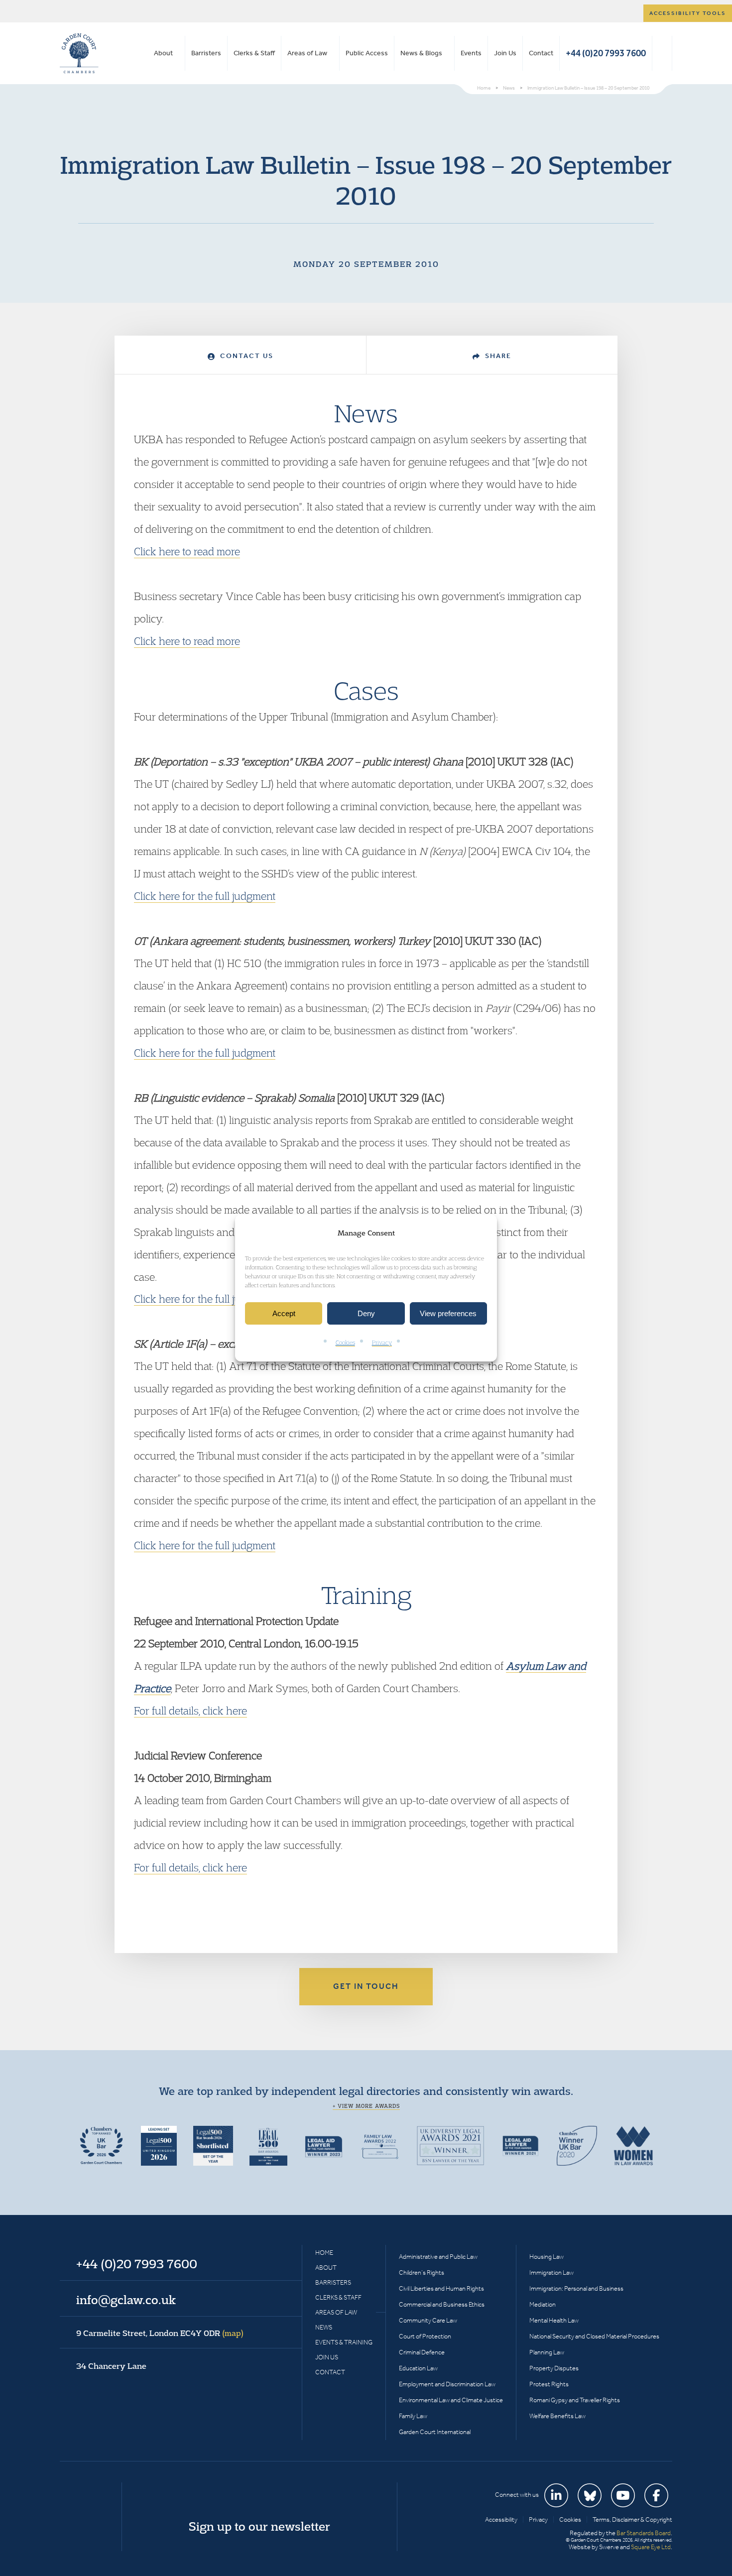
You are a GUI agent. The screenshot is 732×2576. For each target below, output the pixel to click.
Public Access (367, 53)
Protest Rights (549, 2384)
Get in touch (366, 1986)
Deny (366, 1313)
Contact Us (245, 356)
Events (471, 53)
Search (662, 53)
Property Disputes (554, 2368)
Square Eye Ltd (651, 2547)
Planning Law (547, 2352)
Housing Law (547, 2257)
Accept (284, 1313)
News (324, 2327)
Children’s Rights (422, 2272)
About (163, 53)
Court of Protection (425, 2336)
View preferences (448, 1313)
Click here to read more (187, 551)
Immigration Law (551, 2272)
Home (324, 2253)
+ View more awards (366, 2106)
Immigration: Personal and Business (576, 2288)
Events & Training (344, 2342)
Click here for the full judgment (205, 896)
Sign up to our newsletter (259, 2526)
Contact (541, 53)
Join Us (505, 53)
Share (497, 356)
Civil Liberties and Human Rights (441, 2288)
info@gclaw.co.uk (126, 2300)
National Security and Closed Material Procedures (594, 2336)
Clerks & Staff (254, 53)
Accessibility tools (688, 13)
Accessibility (501, 2519)
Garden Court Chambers (79, 53)
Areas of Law (307, 53)
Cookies (345, 1343)
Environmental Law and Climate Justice (451, 2400)
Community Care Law (428, 2320)
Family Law (413, 2416)
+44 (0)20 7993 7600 (606, 53)
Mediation (543, 2304)
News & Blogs (421, 53)
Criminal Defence (422, 2352)
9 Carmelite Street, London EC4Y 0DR (160, 2333)
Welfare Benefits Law (557, 2416)
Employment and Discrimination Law (447, 2384)
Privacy (382, 1343)
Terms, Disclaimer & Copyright (632, 2519)
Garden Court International (435, 2432)
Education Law (418, 2368)
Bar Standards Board (644, 2533)
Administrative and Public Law (438, 2257)
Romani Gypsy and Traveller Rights (575, 2400)
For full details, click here (190, 1711)
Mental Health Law (554, 2320)
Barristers (206, 53)
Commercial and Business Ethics (442, 2304)
